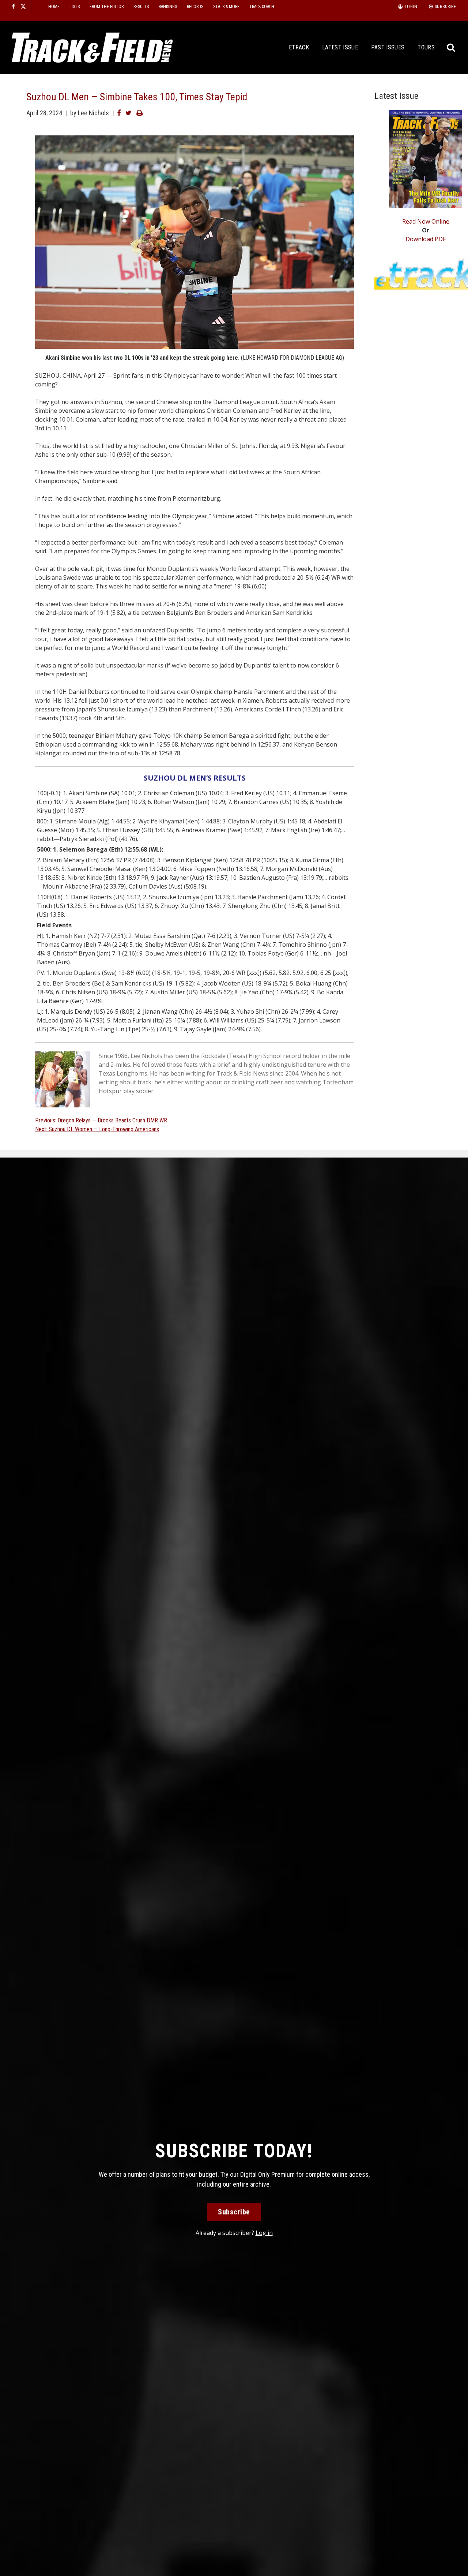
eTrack (299, 47)
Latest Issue (340, 47)
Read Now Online (426, 221)
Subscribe (234, 2212)
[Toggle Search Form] (451, 48)
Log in (264, 2233)
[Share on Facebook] (119, 113)
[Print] (139, 113)
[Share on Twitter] (129, 113)
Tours (426, 47)
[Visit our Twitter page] (23, 6)
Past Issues (388, 47)
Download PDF (426, 239)
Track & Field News (92, 48)
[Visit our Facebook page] (13, 6)
